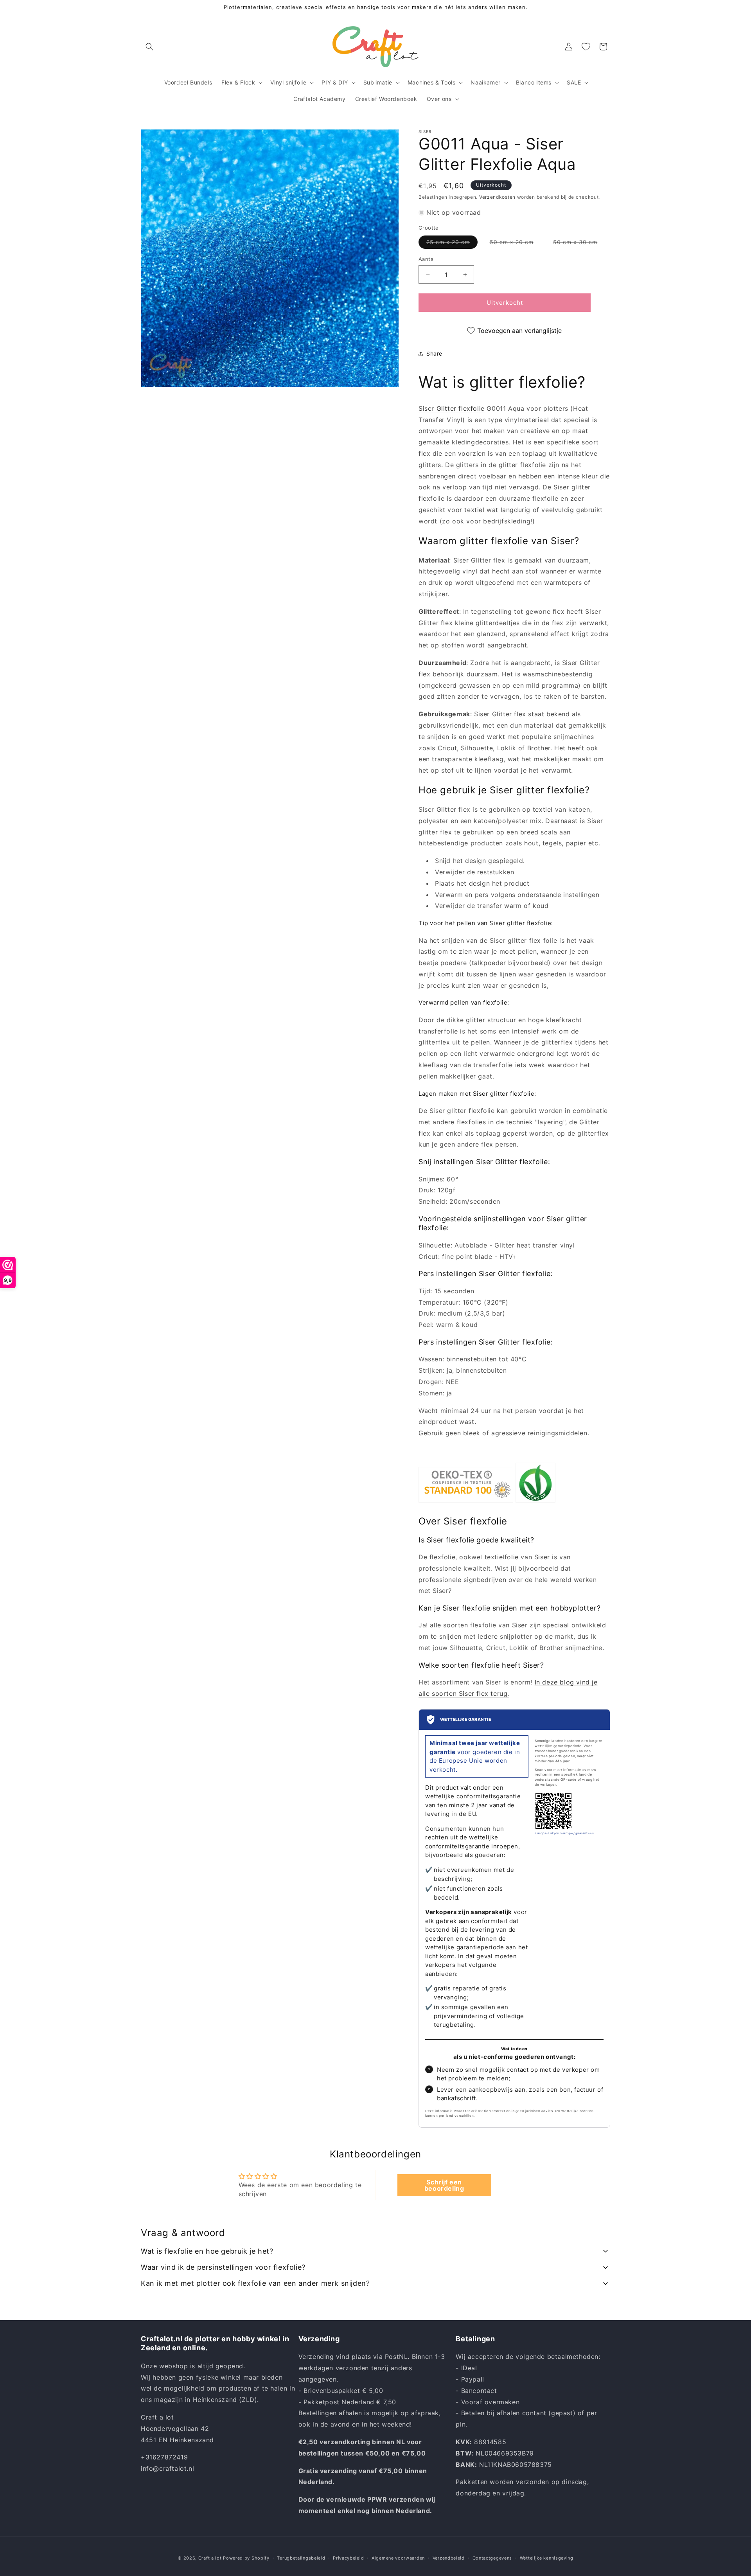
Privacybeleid (348, 2558)
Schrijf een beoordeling (444, 2185)
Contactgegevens (492, 2558)
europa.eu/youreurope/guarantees (564, 1833)
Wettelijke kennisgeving (547, 2558)
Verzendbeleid (449, 2558)
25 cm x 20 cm (452, 244)
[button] (149, 47)
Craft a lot (210, 2558)
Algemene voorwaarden (398, 2558)
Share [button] (434, 353)
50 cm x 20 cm (516, 244)
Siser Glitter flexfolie (452, 408)
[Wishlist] (586, 47)
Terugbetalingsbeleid (301, 2558)
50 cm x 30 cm (579, 244)
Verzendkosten (497, 197)
